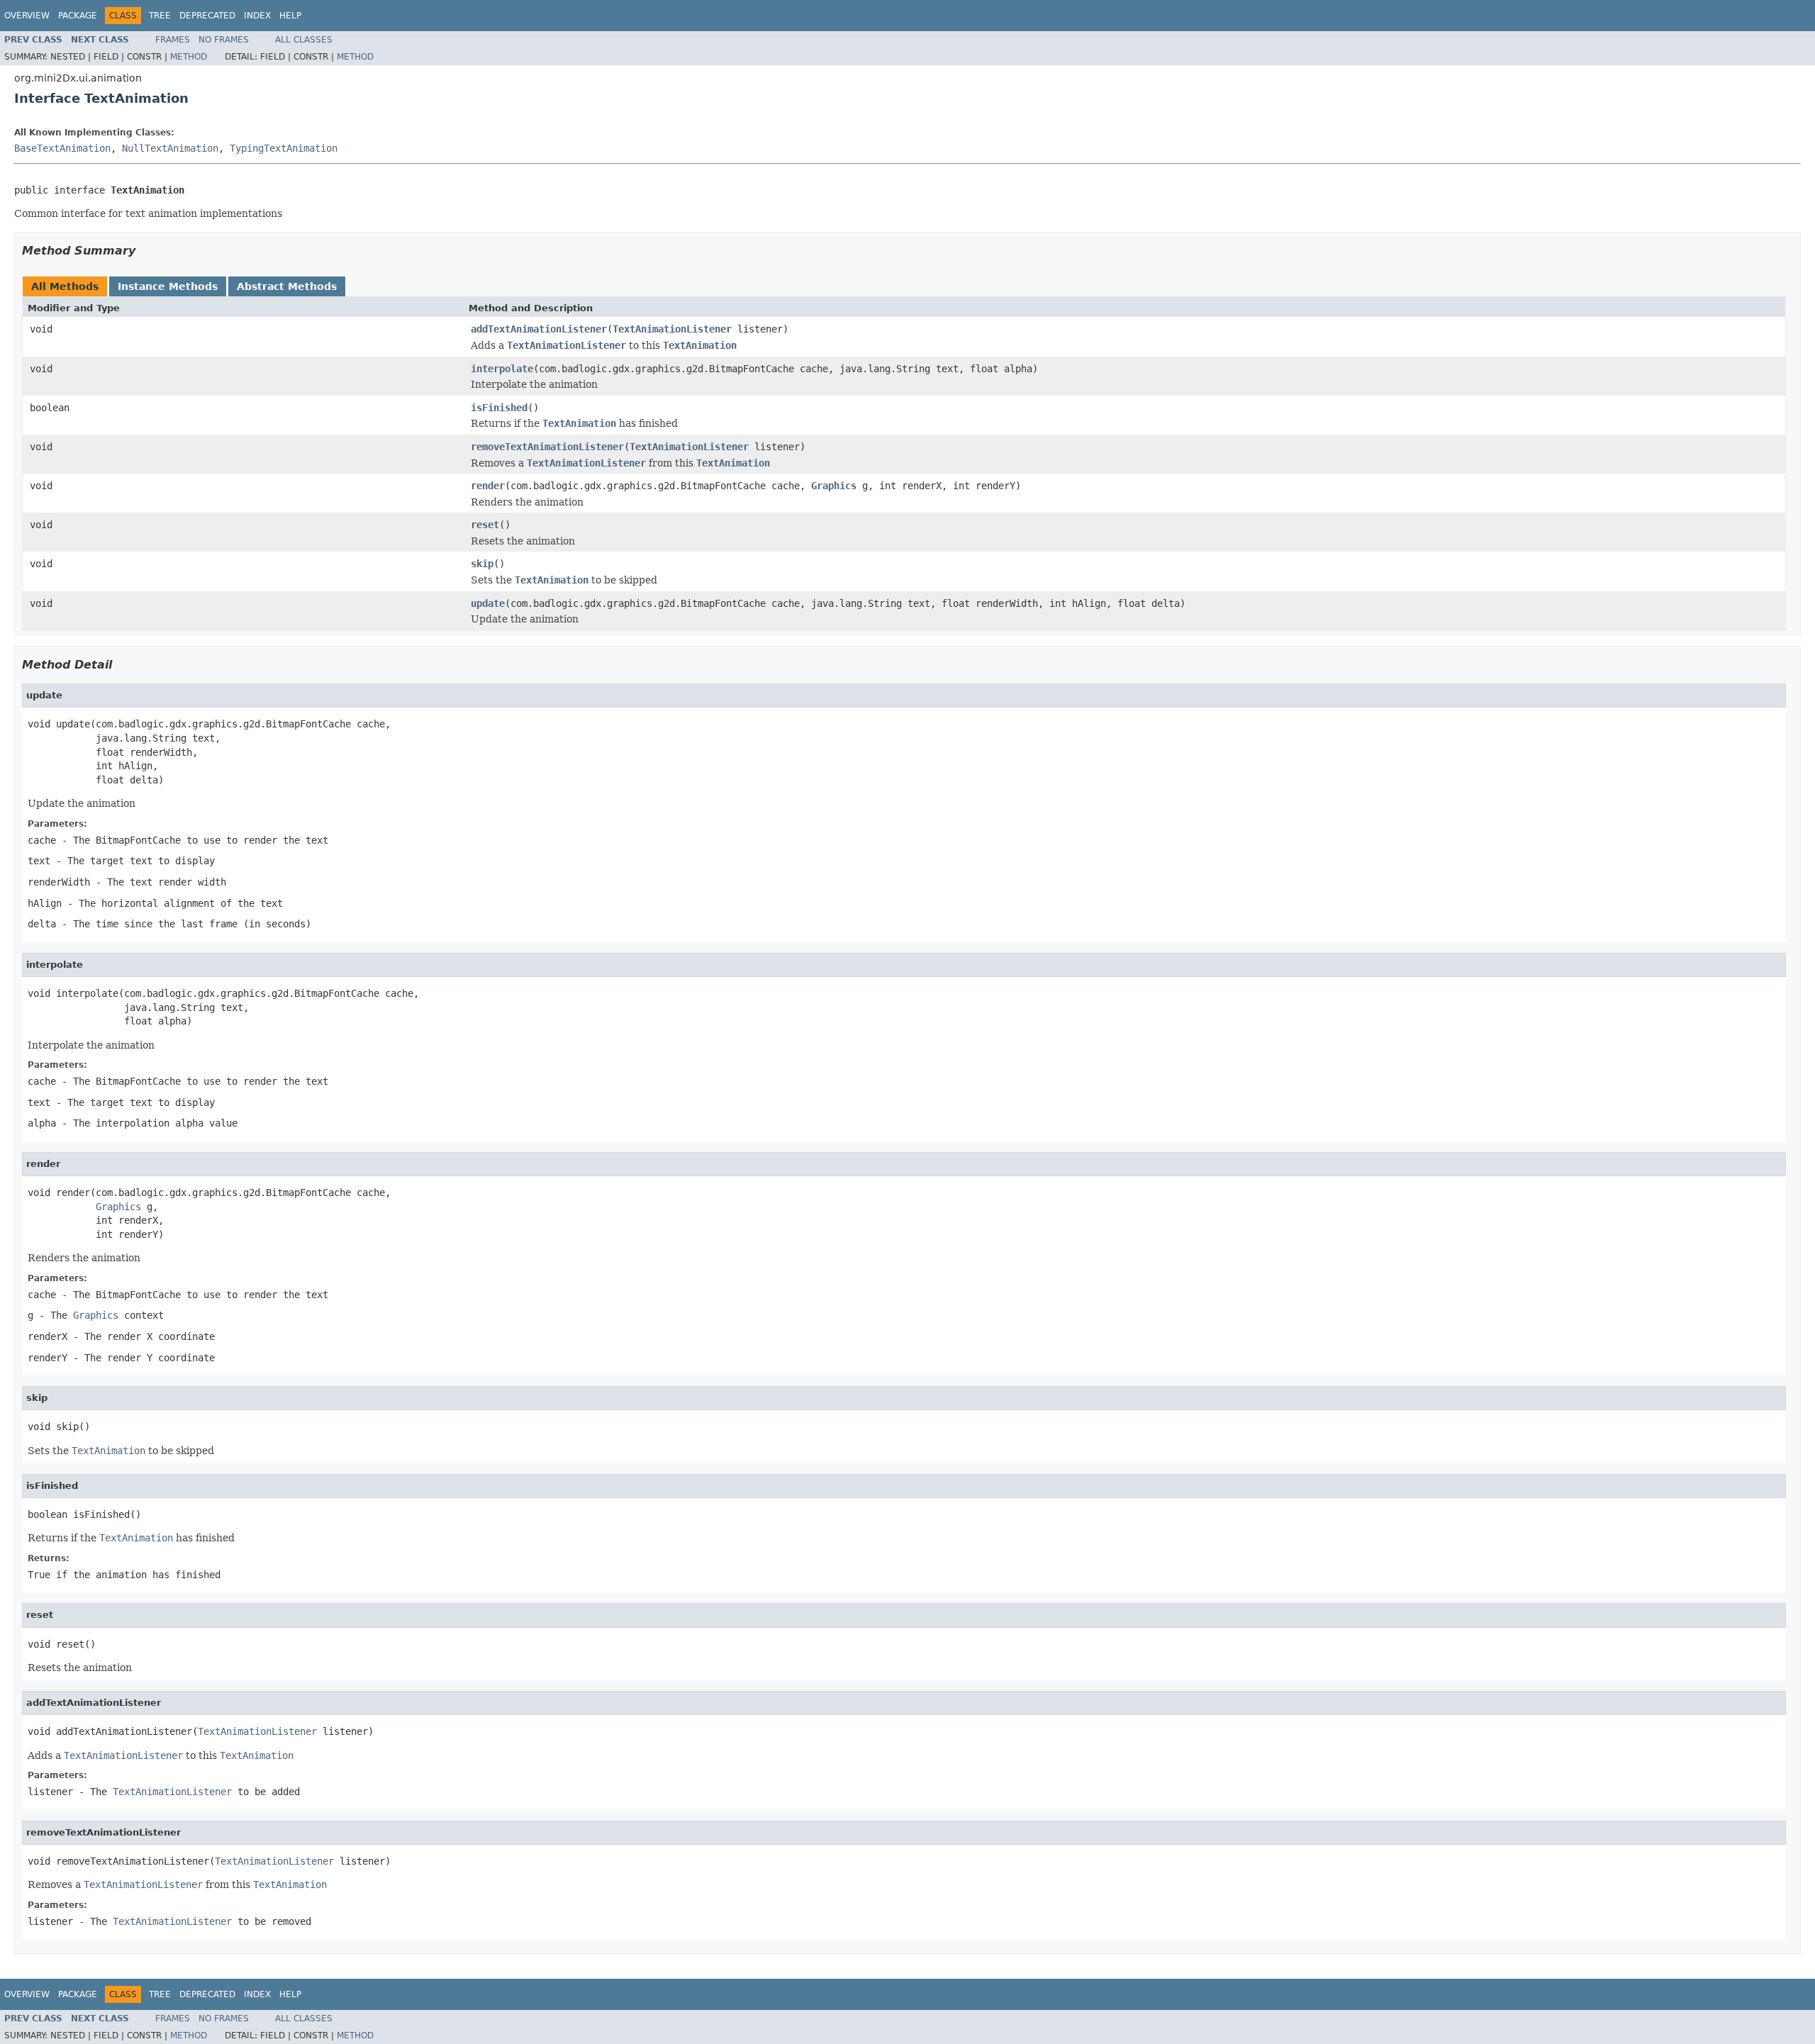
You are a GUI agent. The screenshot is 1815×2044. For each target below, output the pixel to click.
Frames (173, 40)
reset (485, 525)
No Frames (224, 40)
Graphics (834, 486)
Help (290, 16)
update (488, 603)
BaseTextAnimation (62, 148)
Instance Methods (168, 286)
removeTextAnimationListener (547, 447)
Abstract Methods (287, 286)
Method (189, 57)
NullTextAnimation (170, 148)
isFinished (499, 408)
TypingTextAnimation (284, 148)
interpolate (502, 369)
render (488, 486)
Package (78, 16)
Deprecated (207, 16)
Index (257, 16)
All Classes (304, 40)
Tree (160, 16)
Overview (27, 16)
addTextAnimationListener (539, 329)
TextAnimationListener (672, 329)
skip (482, 564)
